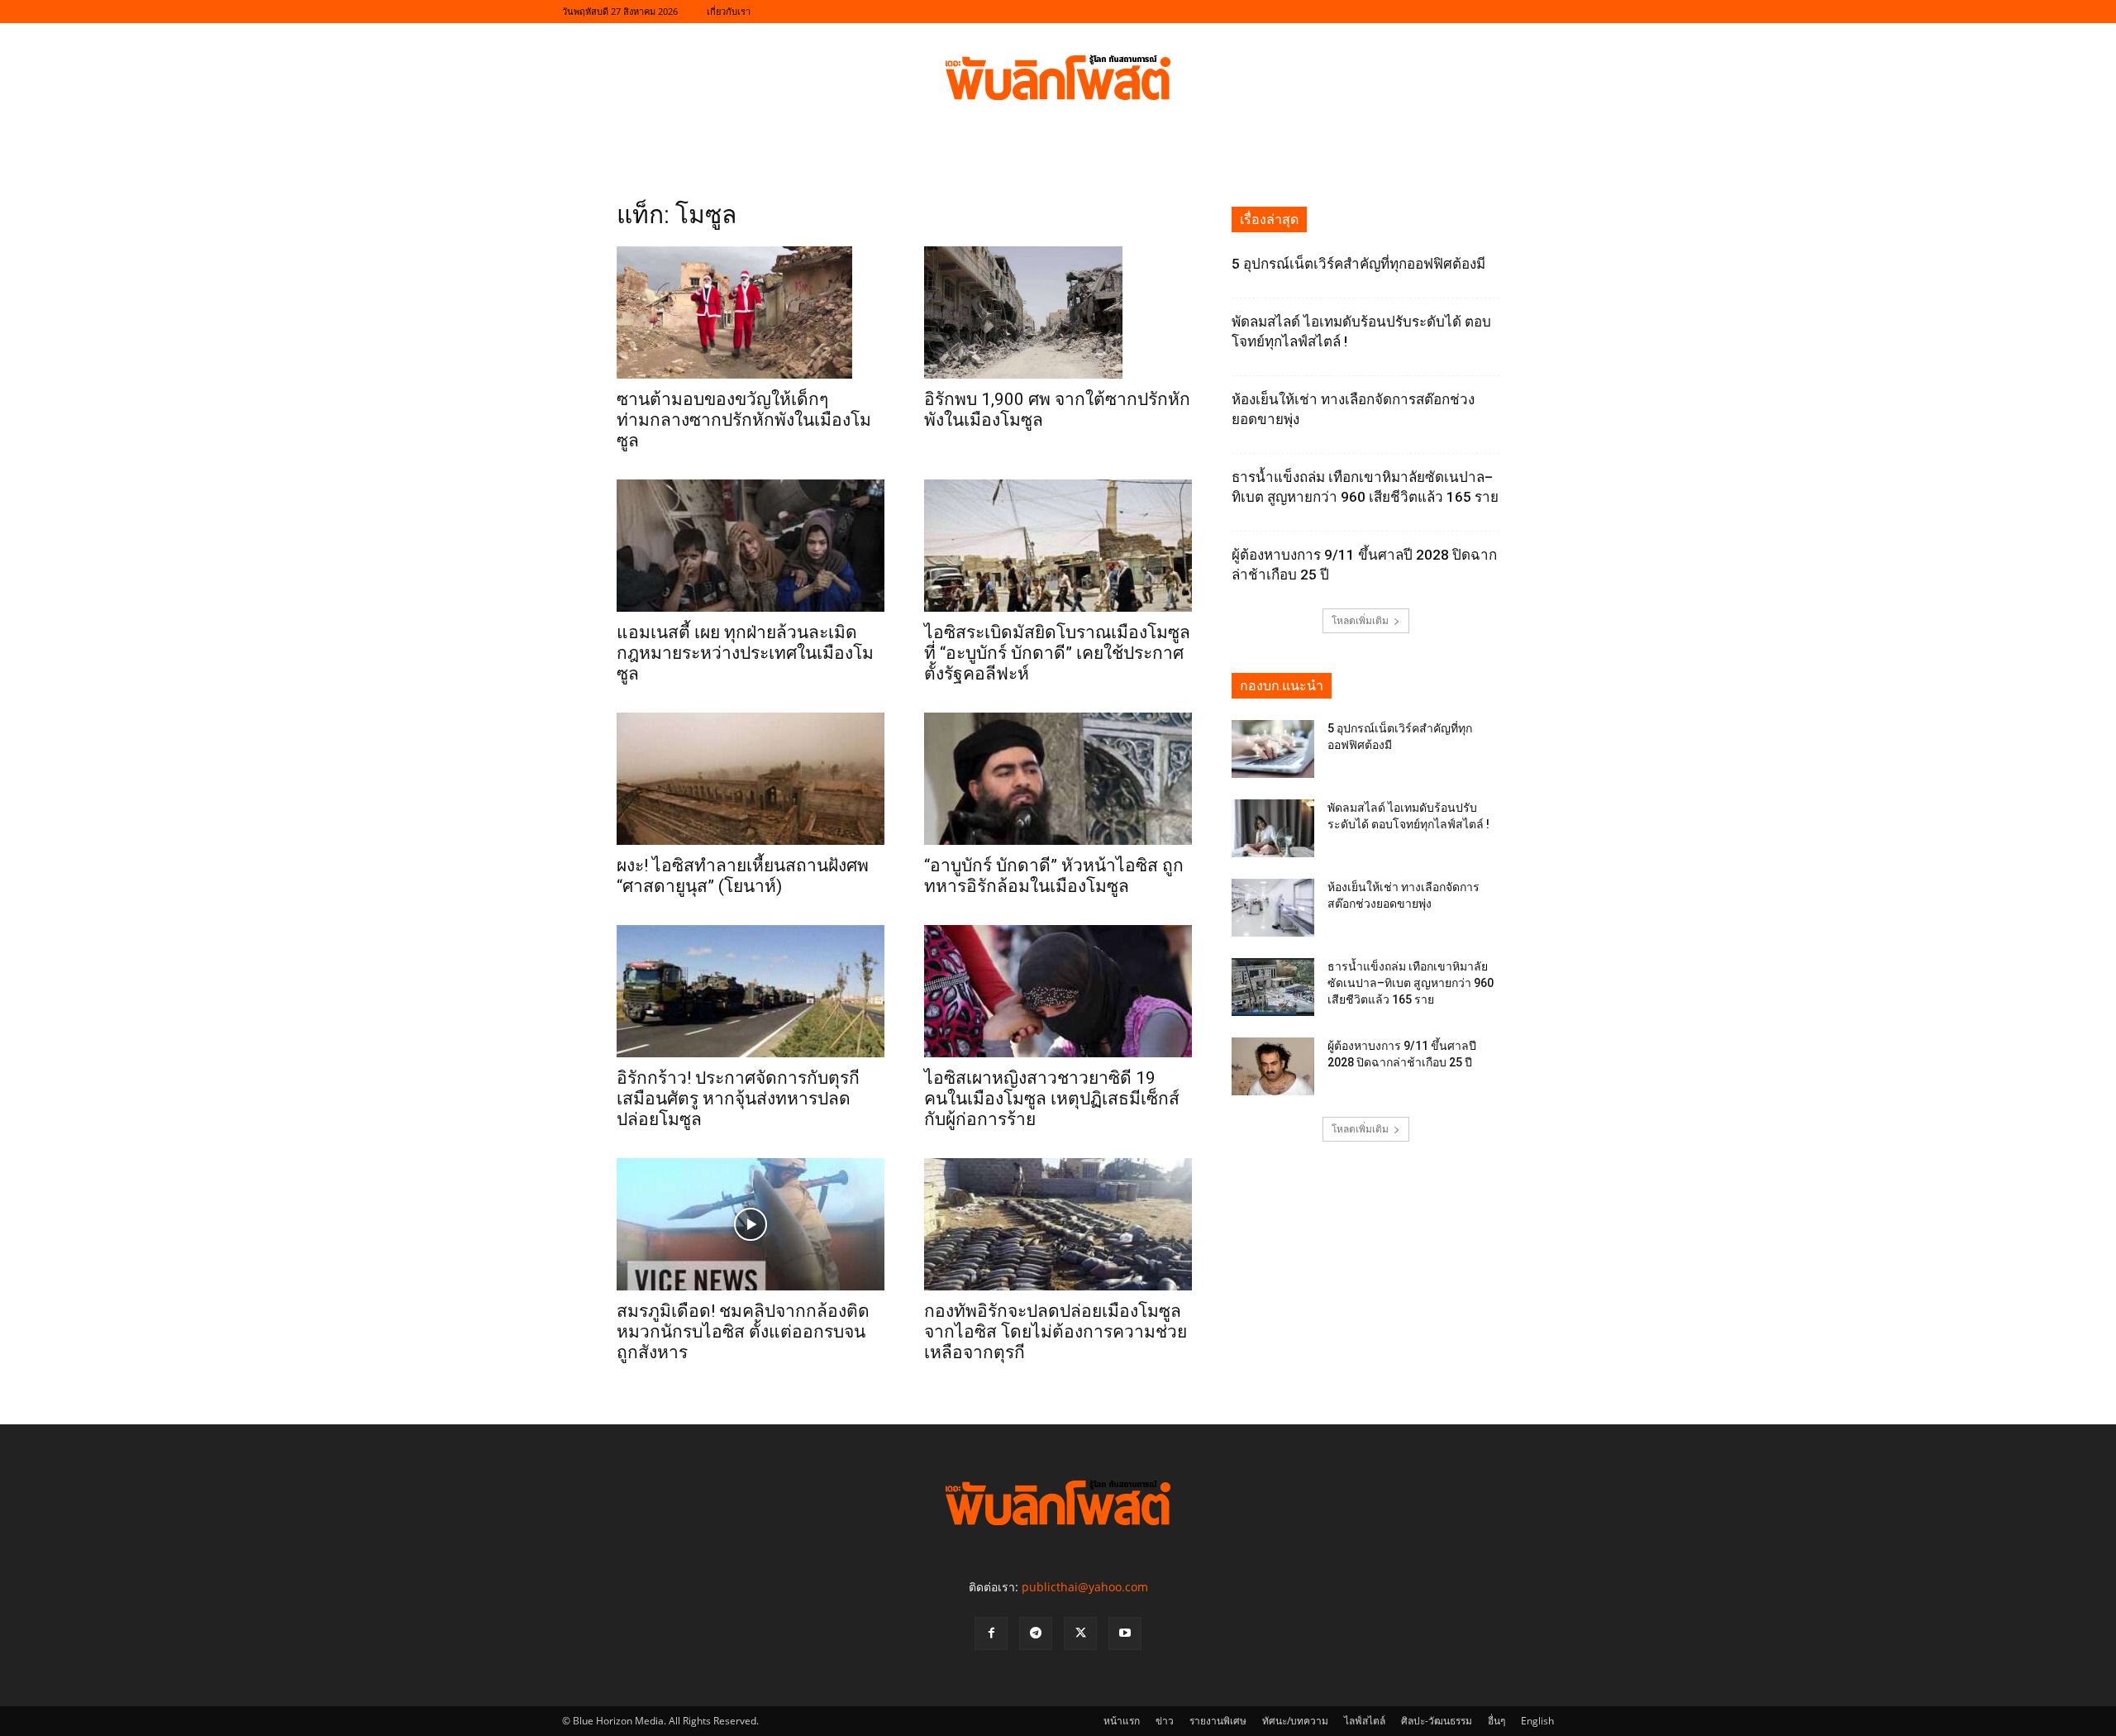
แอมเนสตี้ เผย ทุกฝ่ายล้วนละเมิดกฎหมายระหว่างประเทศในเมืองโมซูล (745, 653)
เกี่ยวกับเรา (729, 11)
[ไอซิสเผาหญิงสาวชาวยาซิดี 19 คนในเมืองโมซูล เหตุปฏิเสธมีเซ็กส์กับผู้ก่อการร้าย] (1058, 991)
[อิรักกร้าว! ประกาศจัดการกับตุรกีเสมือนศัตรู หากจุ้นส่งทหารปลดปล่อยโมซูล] (751, 991)
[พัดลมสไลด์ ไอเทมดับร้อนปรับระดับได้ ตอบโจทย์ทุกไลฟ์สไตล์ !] (1273, 828)
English (1537, 1721)
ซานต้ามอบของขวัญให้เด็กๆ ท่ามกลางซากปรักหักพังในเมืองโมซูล (744, 420)
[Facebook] (991, 1633)
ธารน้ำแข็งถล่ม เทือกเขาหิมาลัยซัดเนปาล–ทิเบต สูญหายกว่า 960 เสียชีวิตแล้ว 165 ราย (1411, 983)
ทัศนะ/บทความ (1295, 1721)
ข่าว (1165, 1721)
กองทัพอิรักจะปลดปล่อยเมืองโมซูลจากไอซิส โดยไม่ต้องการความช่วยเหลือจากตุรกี (1056, 1332)
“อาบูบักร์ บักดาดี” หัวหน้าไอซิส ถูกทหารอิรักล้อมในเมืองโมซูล (1054, 876)
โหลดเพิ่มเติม (1360, 620)
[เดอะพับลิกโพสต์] (1058, 78)
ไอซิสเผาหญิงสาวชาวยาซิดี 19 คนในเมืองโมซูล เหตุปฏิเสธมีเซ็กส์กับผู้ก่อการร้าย (1052, 1099)
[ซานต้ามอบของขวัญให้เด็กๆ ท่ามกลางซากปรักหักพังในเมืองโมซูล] (751, 312)
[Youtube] (1125, 1633)
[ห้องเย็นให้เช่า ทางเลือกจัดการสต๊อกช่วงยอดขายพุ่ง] (1273, 908)
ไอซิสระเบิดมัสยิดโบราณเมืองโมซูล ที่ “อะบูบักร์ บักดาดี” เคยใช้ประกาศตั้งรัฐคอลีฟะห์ (1057, 653)
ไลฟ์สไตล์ (1365, 1721)
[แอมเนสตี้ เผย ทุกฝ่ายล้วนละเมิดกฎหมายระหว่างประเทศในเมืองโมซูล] (751, 546)
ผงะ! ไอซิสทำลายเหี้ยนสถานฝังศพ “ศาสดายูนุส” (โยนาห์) (743, 876)
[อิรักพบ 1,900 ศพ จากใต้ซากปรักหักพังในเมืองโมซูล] (1058, 312)
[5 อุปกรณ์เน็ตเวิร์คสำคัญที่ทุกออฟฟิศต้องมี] (1273, 749)
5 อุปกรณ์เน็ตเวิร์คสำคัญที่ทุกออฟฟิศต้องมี (1358, 264)
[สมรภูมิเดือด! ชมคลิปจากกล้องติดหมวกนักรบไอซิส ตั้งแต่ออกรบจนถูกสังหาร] (751, 1224)
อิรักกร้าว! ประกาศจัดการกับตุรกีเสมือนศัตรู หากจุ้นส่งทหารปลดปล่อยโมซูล (738, 1099)
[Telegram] (1036, 1633)
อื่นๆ (1496, 1721)
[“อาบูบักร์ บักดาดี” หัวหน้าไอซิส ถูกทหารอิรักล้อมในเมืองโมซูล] (1058, 779)
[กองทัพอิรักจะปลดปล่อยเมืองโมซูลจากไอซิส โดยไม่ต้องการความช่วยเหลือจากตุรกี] (1058, 1224)
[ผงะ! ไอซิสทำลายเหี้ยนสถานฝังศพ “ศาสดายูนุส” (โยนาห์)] (751, 779)
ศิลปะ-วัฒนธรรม (1437, 1721)
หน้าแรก (1122, 1721)
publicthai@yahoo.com (1085, 1587)
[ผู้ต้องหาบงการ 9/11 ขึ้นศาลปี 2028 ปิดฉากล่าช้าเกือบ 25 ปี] (1273, 1066)
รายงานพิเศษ (1218, 1721)
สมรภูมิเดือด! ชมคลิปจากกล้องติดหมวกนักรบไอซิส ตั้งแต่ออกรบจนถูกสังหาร (743, 1332)
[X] (1080, 1633)
